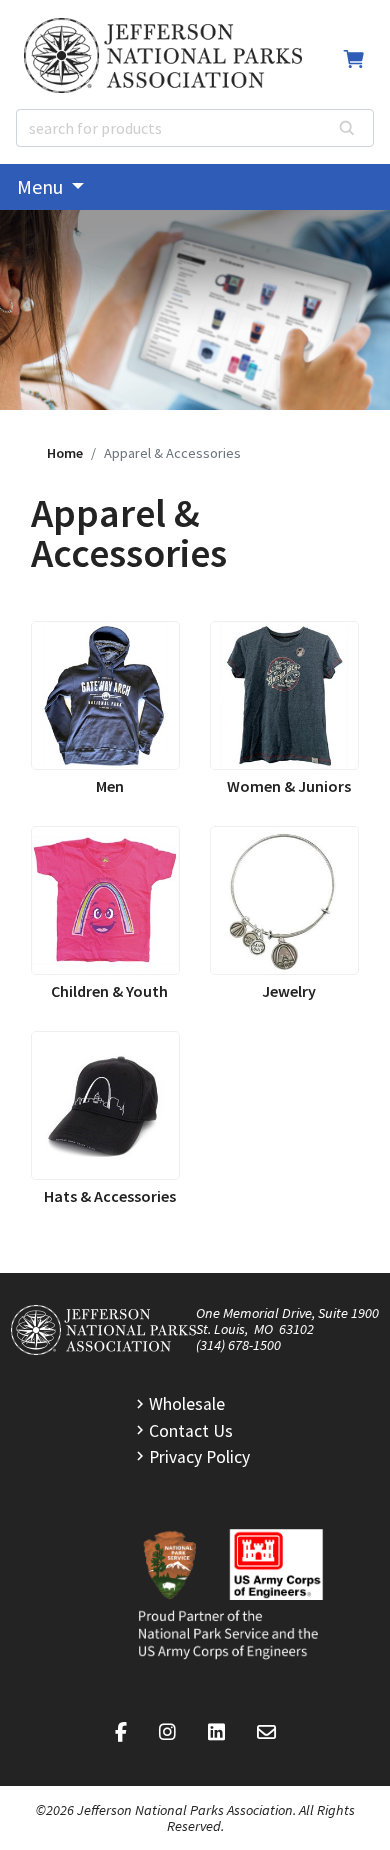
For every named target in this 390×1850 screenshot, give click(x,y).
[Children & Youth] (105, 900)
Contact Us (191, 1431)
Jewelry (289, 991)
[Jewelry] (284, 900)
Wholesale (187, 1404)
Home (65, 453)
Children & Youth (109, 991)
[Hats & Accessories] (105, 1105)
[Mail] (266, 1733)
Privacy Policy (199, 1457)
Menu (42, 186)
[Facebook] (121, 1733)
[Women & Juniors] (284, 695)
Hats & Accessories (110, 1196)
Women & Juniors (289, 786)
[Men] (105, 695)
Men (110, 786)
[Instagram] (167, 1733)
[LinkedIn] (216, 1733)
